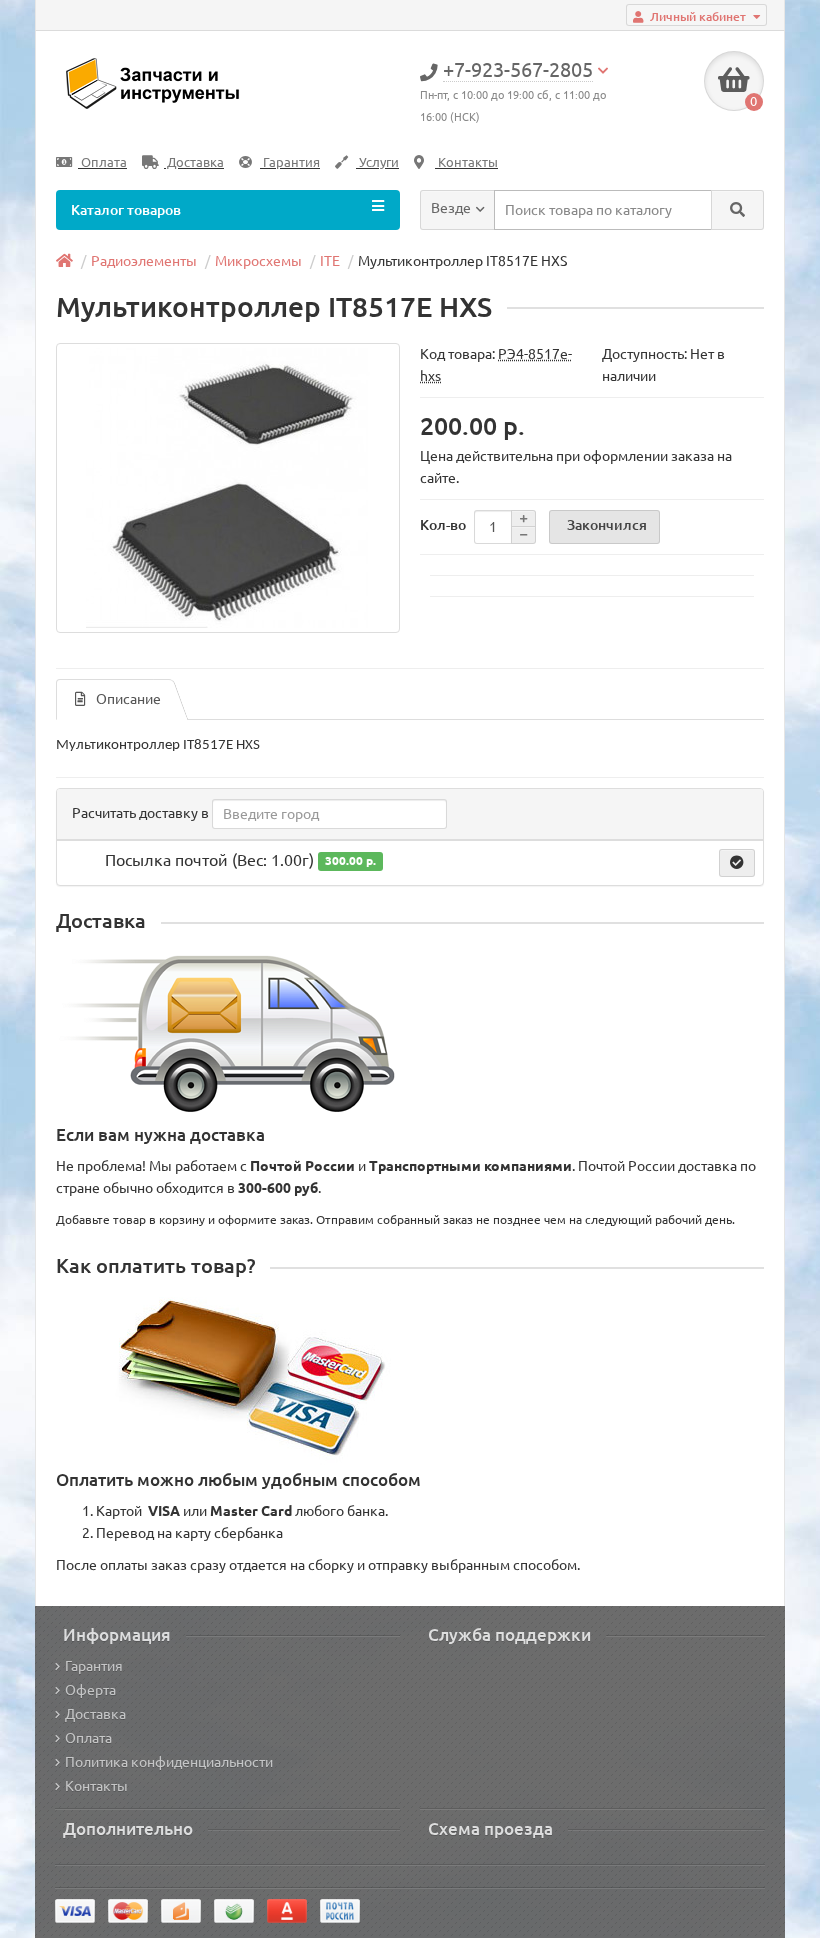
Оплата (102, 162)
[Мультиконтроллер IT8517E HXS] (228, 488)
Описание (128, 699)
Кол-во (443, 525)
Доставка (194, 162)
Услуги (377, 162)
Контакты (466, 162)
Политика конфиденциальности (169, 1762)
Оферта (90, 1690)
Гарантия (290, 162)
